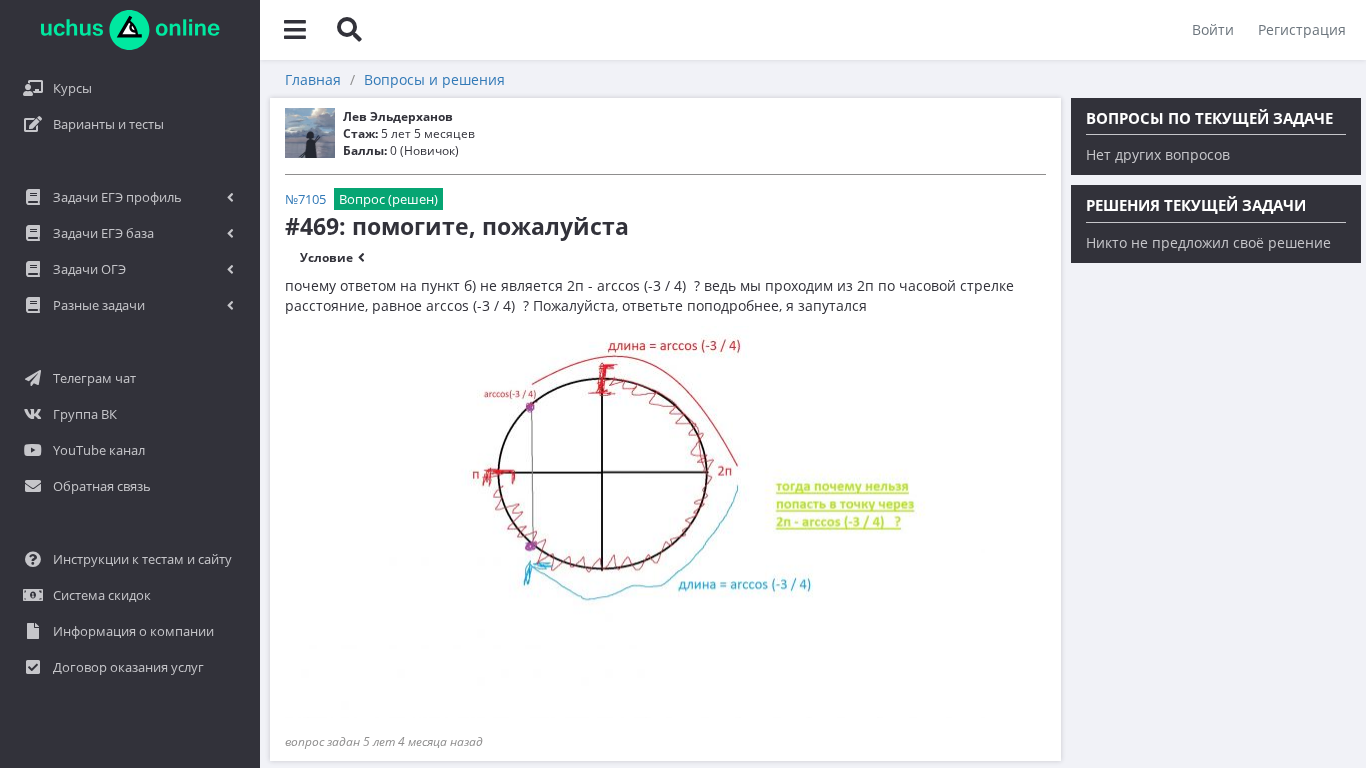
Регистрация (1302, 29)
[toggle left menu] (295, 30)
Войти (1213, 29)
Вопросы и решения (434, 79)
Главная (313, 79)
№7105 (305, 199)
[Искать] (349, 30)
